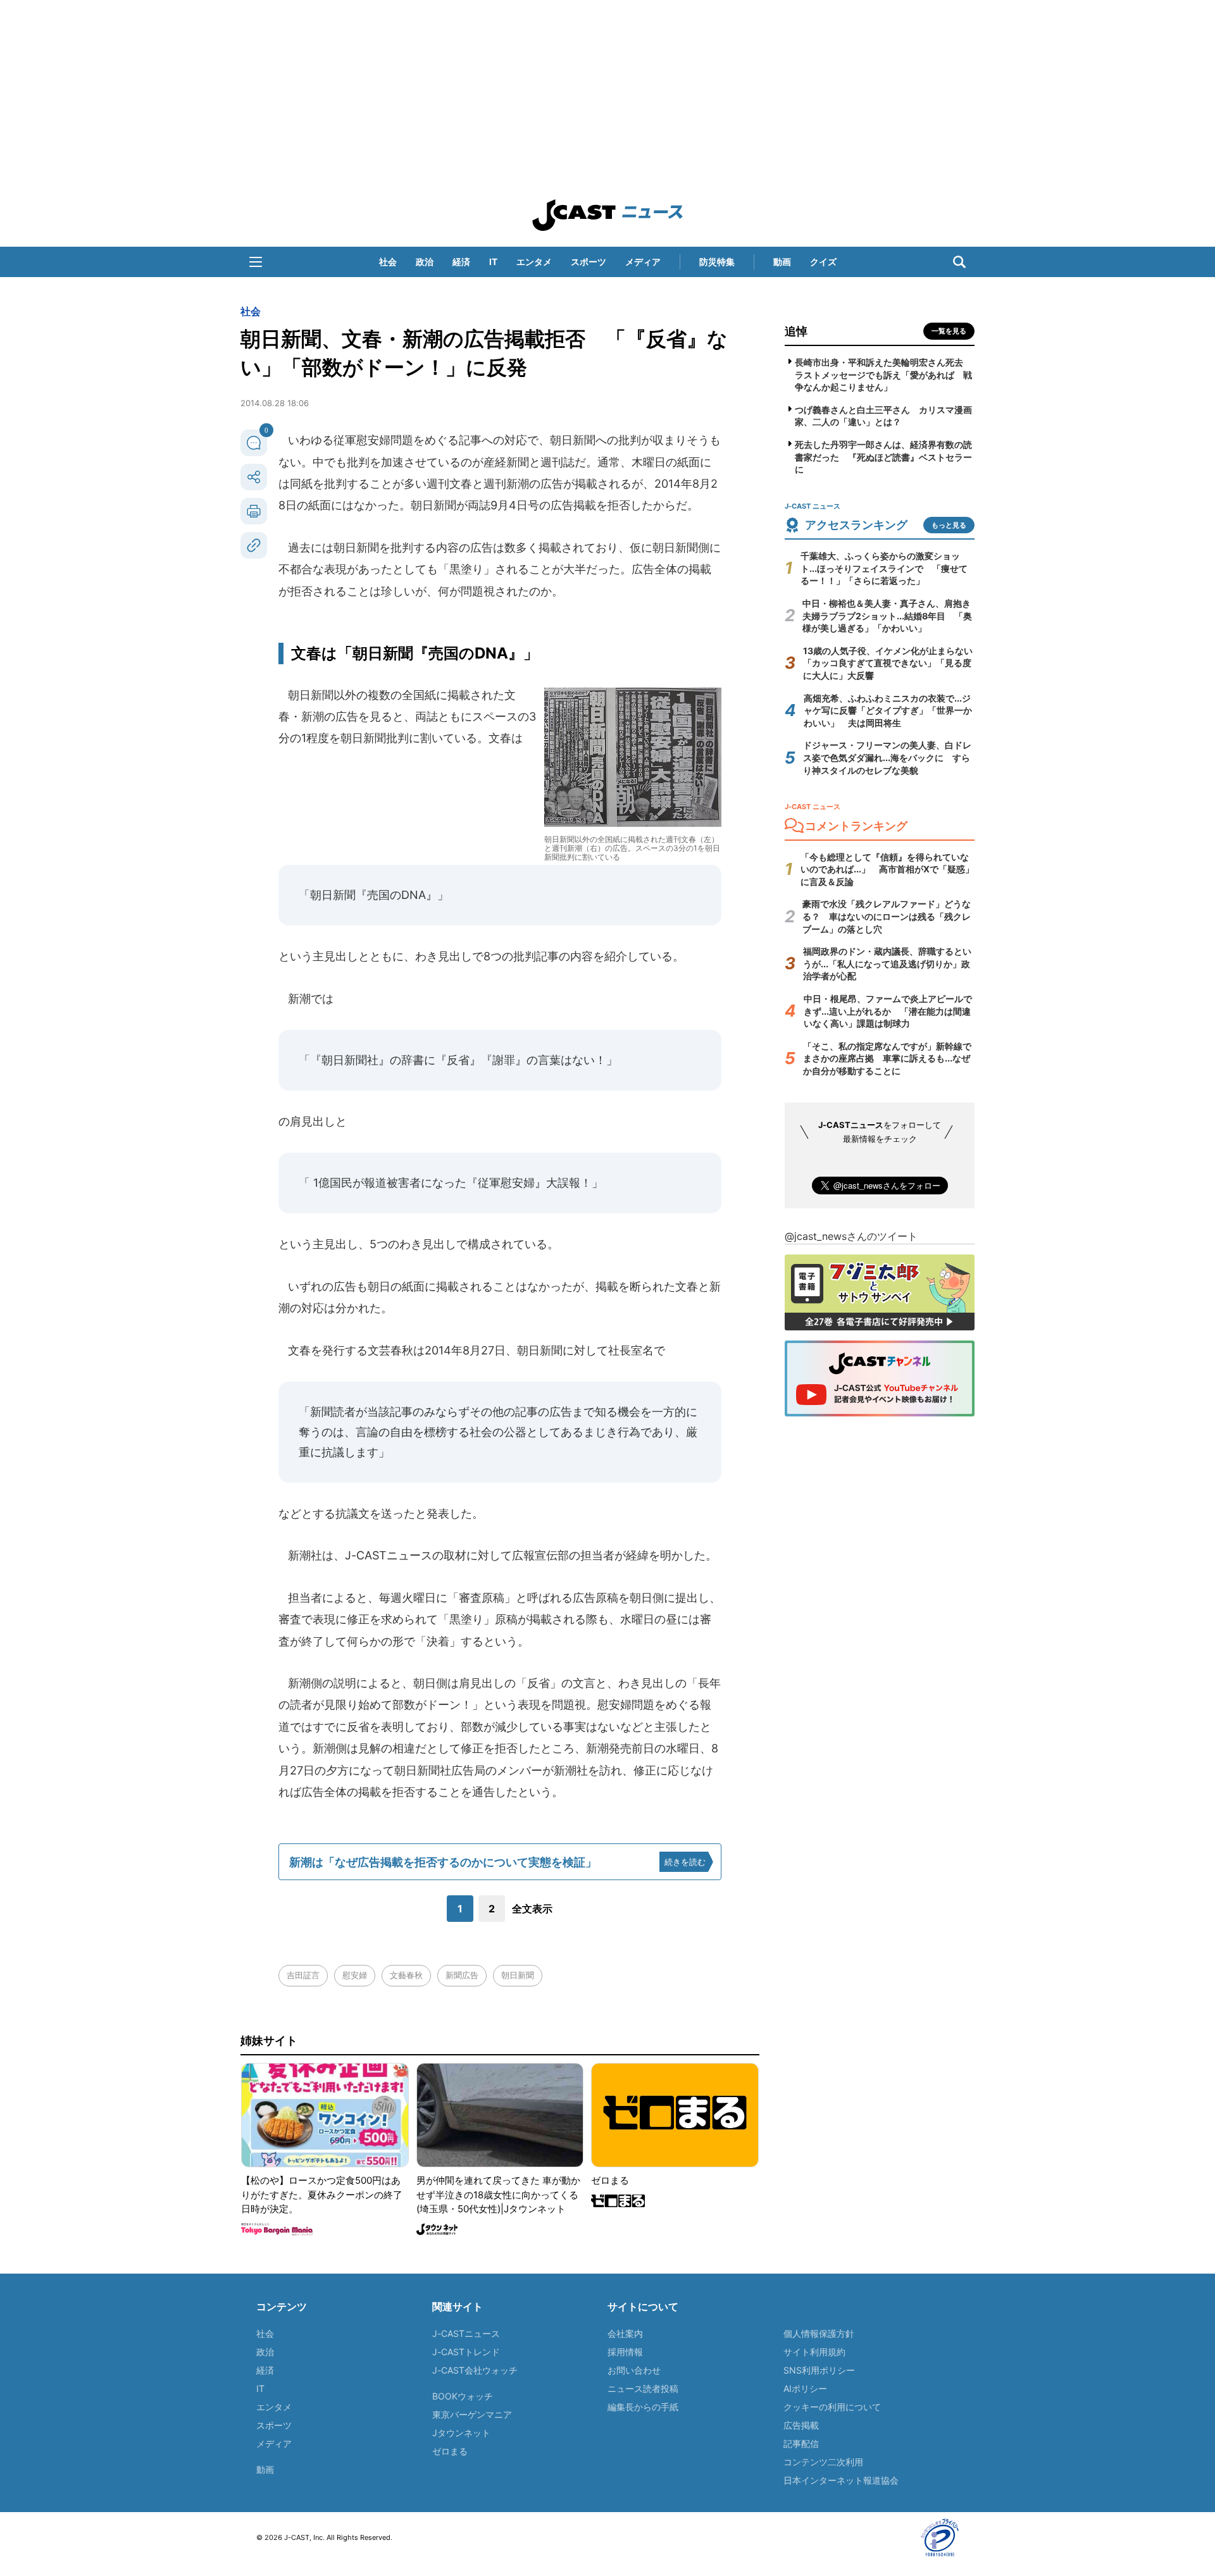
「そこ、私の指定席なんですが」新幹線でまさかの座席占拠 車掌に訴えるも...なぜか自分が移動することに (887, 1058)
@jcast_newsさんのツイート (851, 1236)
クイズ (823, 262)
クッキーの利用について (832, 2407)
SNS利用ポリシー (819, 2370)
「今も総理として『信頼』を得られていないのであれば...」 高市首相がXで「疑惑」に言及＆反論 (887, 869)
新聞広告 (462, 1975)
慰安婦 (355, 1975)
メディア (643, 262)
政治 (425, 262)
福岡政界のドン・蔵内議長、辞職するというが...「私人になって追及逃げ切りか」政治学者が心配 (887, 963)
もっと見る (949, 525)
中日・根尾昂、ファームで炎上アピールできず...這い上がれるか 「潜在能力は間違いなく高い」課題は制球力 (888, 1011)
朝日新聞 (518, 1975)
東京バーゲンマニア (472, 2414)
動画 (782, 262)
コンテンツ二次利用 (823, 2462)
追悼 (796, 331)
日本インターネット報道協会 (841, 2480)
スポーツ (589, 262)
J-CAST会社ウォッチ (475, 2370)
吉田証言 (303, 1975)
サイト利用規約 (814, 2352)
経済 (461, 262)
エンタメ (534, 262)
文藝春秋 (406, 1975)
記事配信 (801, 2443)
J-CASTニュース (466, 2333)
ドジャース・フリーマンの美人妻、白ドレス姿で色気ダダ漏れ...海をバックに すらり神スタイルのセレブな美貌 (887, 757)
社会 (388, 262)
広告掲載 (801, 2425)
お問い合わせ (634, 2370)
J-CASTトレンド (466, 2352)
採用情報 (625, 2352)
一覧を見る (949, 331)
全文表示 (532, 1909)
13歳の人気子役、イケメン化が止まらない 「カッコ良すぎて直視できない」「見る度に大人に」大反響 (892, 663)
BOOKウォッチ (463, 2396)
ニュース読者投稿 (643, 2388)
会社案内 (625, 2333)
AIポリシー (805, 2388)
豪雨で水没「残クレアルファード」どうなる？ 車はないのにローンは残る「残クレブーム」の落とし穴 (887, 916)
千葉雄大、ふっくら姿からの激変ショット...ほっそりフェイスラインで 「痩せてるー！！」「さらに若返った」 (884, 568)
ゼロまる (450, 2451)
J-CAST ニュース (607, 215)
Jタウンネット (461, 2433)
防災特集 (717, 262)
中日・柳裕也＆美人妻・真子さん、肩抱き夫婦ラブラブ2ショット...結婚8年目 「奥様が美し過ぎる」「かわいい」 (887, 616)
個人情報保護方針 (819, 2333)
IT (493, 262)
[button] (256, 262)
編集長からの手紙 (643, 2407)
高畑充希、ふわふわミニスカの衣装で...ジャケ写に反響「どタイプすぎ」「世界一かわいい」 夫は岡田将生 (888, 710)
